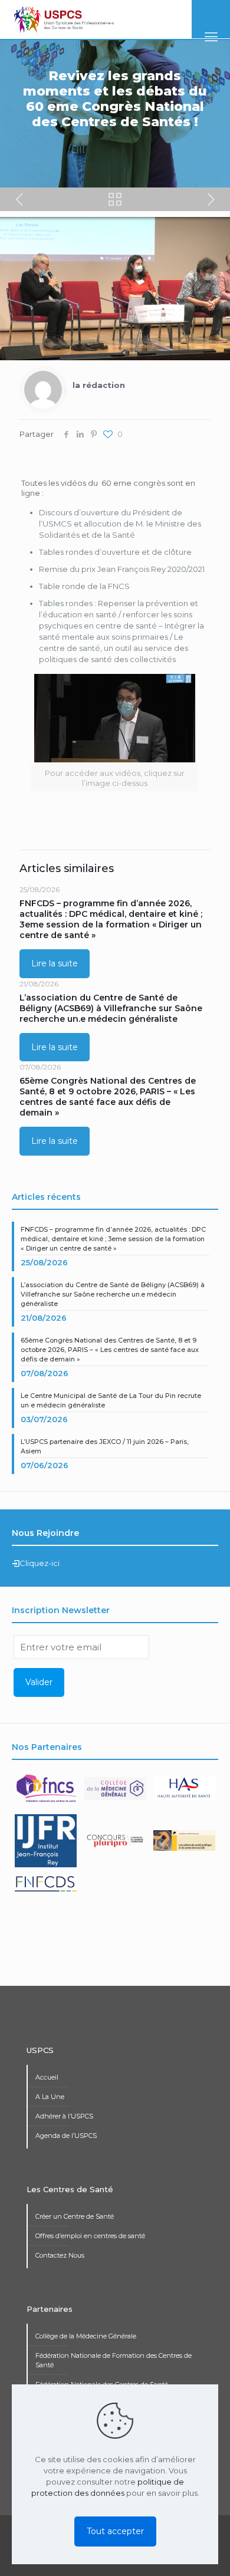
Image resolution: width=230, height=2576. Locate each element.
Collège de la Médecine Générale (86, 2336)
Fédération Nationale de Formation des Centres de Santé (114, 2360)
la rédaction (99, 385)
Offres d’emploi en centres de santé (90, 2236)
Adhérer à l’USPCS (64, 2116)
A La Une (50, 2097)
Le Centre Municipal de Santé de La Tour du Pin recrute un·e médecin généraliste (111, 1400)
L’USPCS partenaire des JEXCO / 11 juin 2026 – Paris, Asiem (105, 1446)
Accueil (47, 2077)
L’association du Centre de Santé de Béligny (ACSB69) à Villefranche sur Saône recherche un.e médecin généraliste (111, 1008)
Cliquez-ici (40, 1563)
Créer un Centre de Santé (75, 2216)
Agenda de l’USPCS (66, 2136)
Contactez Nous (60, 2255)
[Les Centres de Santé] (64, 19)
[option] (47, 1793)
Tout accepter (115, 2531)
